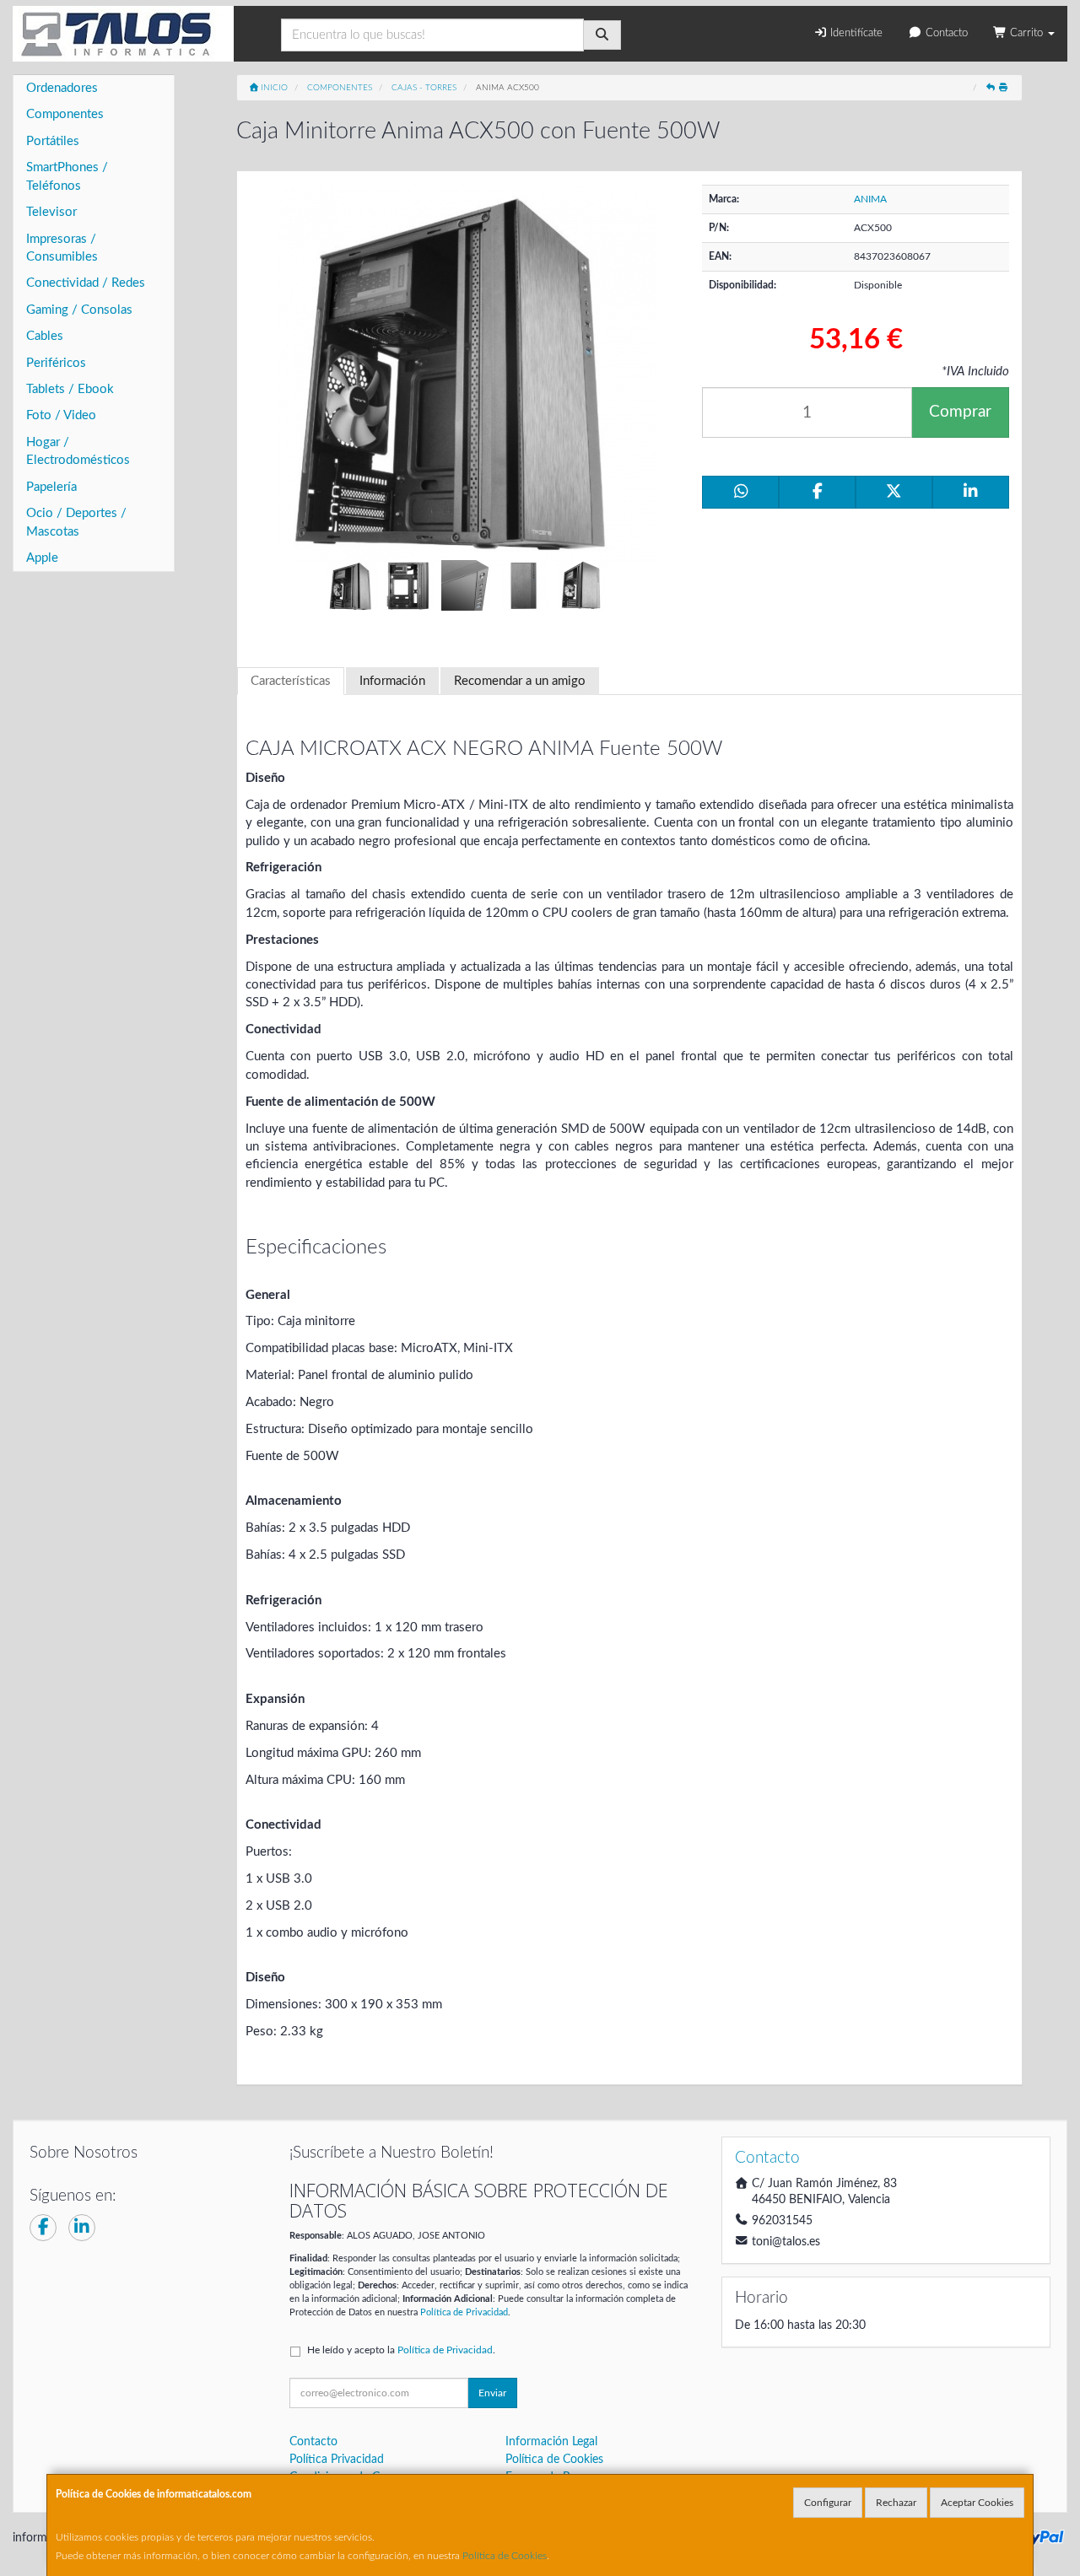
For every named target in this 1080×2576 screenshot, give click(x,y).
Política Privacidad (337, 2460)
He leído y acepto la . (401, 2350)
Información (392, 681)
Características (291, 681)
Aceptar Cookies (977, 2503)
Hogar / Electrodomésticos (78, 451)
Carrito (1026, 33)
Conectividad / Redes (86, 283)
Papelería (51, 487)
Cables (45, 336)
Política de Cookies (505, 2556)
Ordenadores (62, 88)
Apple (42, 558)
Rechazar (896, 2503)
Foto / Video (61, 415)
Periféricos (56, 363)
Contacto (945, 33)
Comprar (960, 412)
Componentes (65, 114)
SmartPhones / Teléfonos (67, 176)
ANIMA (870, 199)
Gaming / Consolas (79, 310)
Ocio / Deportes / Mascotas (76, 522)
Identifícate (855, 33)
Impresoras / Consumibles (62, 248)
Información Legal (551, 2442)
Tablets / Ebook (70, 389)
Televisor (51, 212)
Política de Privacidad (464, 2312)
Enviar (492, 2393)
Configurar (828, 2503)
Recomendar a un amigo (520, 681)
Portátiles (53, 141)
